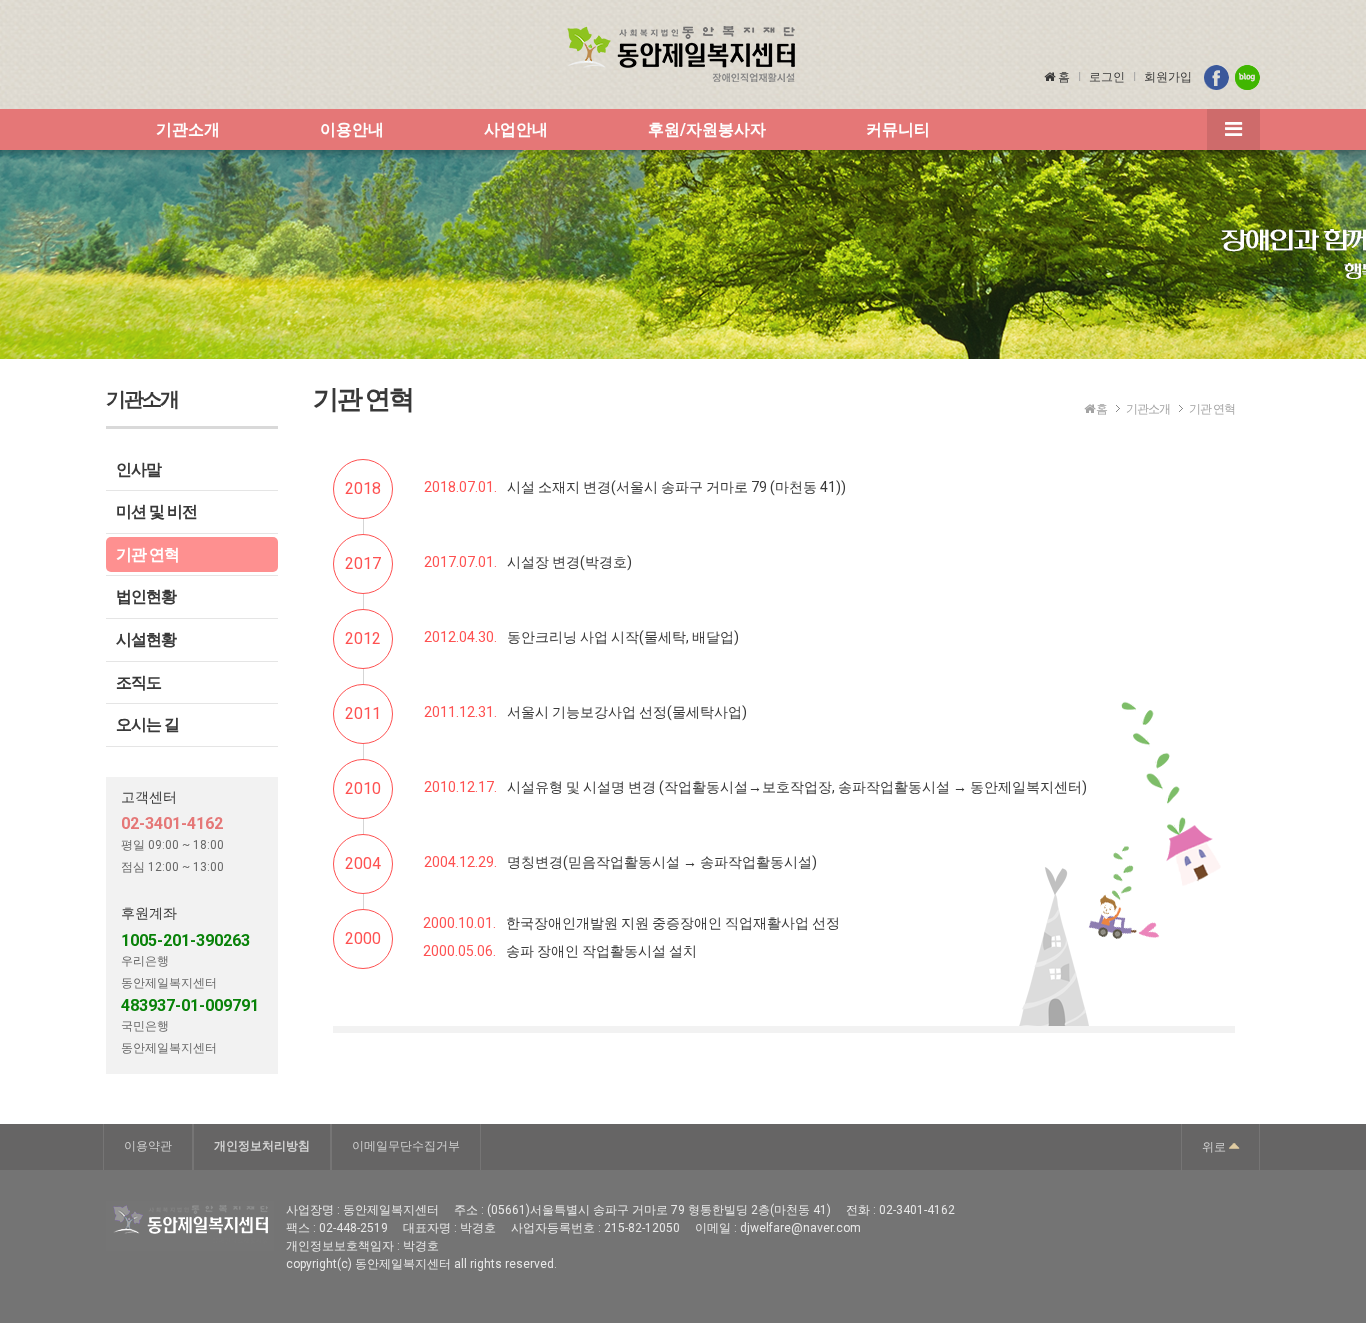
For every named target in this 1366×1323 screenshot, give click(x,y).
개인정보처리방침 (262, 1146)
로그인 (1107, 77)
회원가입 (1168, 77)
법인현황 (146, 596)
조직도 (138, 682)
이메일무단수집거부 (406, 1146)
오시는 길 (147, 724)
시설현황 (146, 639)
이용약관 (148, 1146)
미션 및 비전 (156, 511)
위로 (1215, 1147)
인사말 (138, 469)
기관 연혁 (147, 554)
